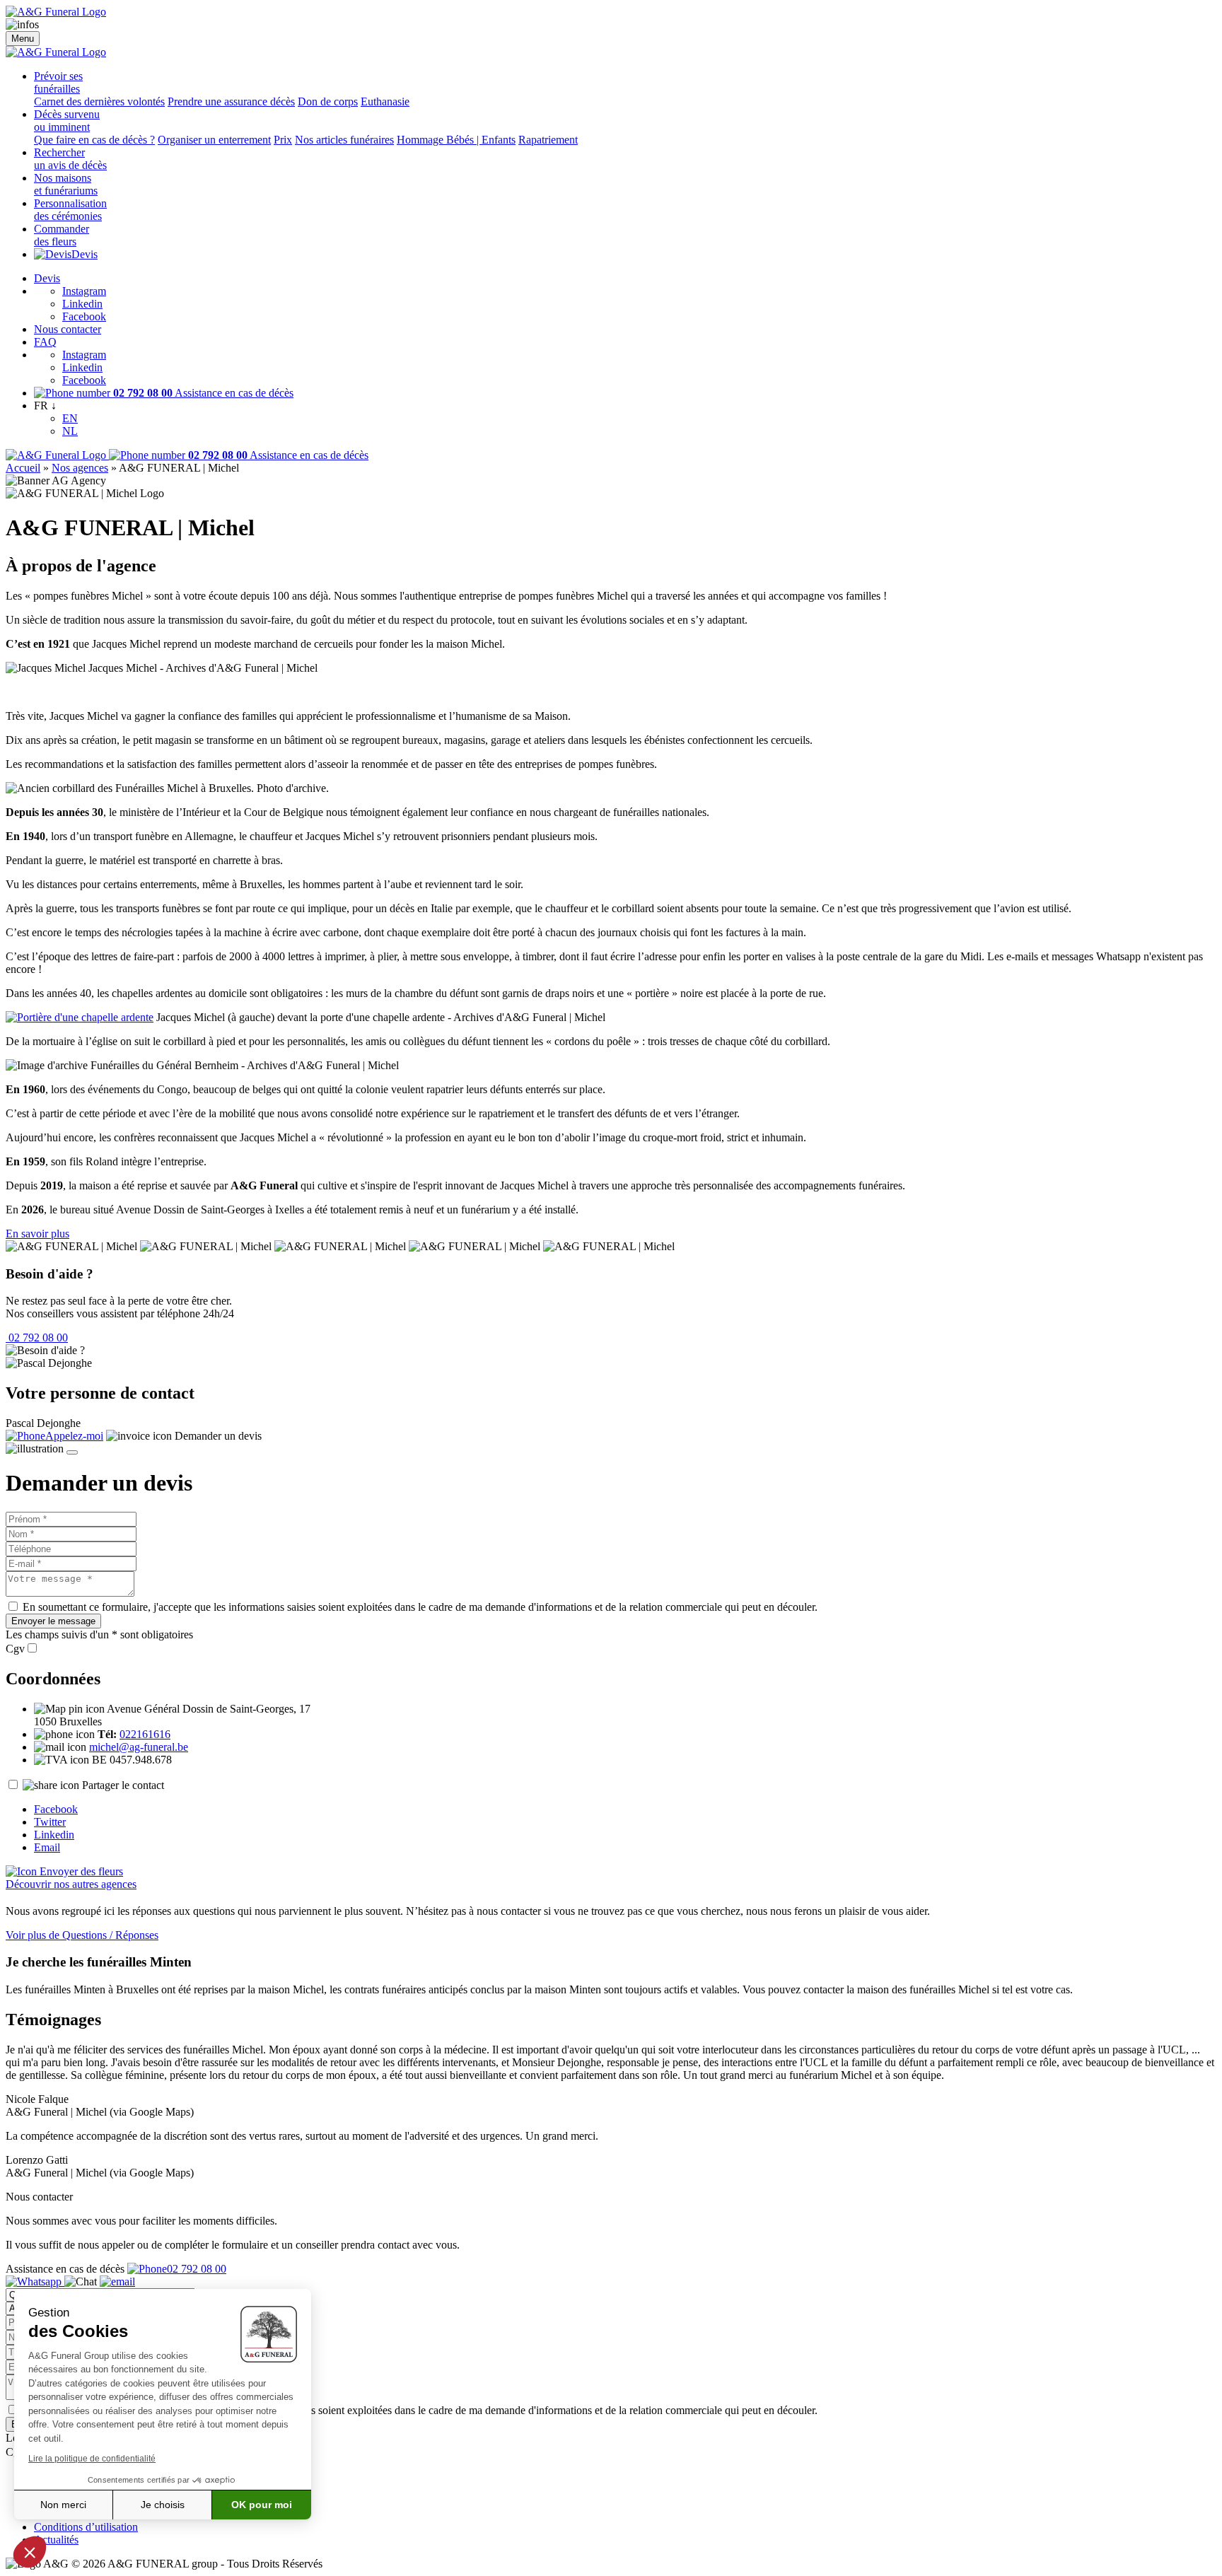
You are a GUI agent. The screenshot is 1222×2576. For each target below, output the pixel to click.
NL (70, 431)
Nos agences (80, 468)
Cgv (15, 1649)
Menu (23, 39)
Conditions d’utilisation (86, 2527)
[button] (30, 2552)
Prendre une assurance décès (231, 101)
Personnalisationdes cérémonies (70, 210)
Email (47, 1847)
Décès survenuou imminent (67, 121)
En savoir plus (37, 1234)
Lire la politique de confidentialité (92, 2459)
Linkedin (82, 304)
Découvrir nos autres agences (71, 1884)
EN (70, 418)
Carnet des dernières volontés (99, 101)
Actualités (56, 2540)
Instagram (84, 291)
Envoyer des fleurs (80, 1871)
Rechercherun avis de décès (70, 159)
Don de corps (328, 101)
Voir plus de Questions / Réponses (82, 1935)
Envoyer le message (53, 1621)
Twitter (50, 1822)
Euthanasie (385, 101)
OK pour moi (262, 2505)
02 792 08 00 (37, 1337)
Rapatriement (548, 140)
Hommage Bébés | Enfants (456, 140)
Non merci (63, 2505)
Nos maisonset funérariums (66, 184)
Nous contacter (68, 329)
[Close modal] (72, 1452)
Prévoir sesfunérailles (58, 82)
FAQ (45, 342)
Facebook (84, 316)
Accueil (23, 468)
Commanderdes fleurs (62, 235)
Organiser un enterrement (214, 140)
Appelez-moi (74, 1436)
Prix (283, 140)
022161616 (145, 1734)
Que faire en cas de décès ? (94, 140)
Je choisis (163, 2505)
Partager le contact (123, 1785)
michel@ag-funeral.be (139, 1747)
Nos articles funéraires (344, 140)
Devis (85, 254)
